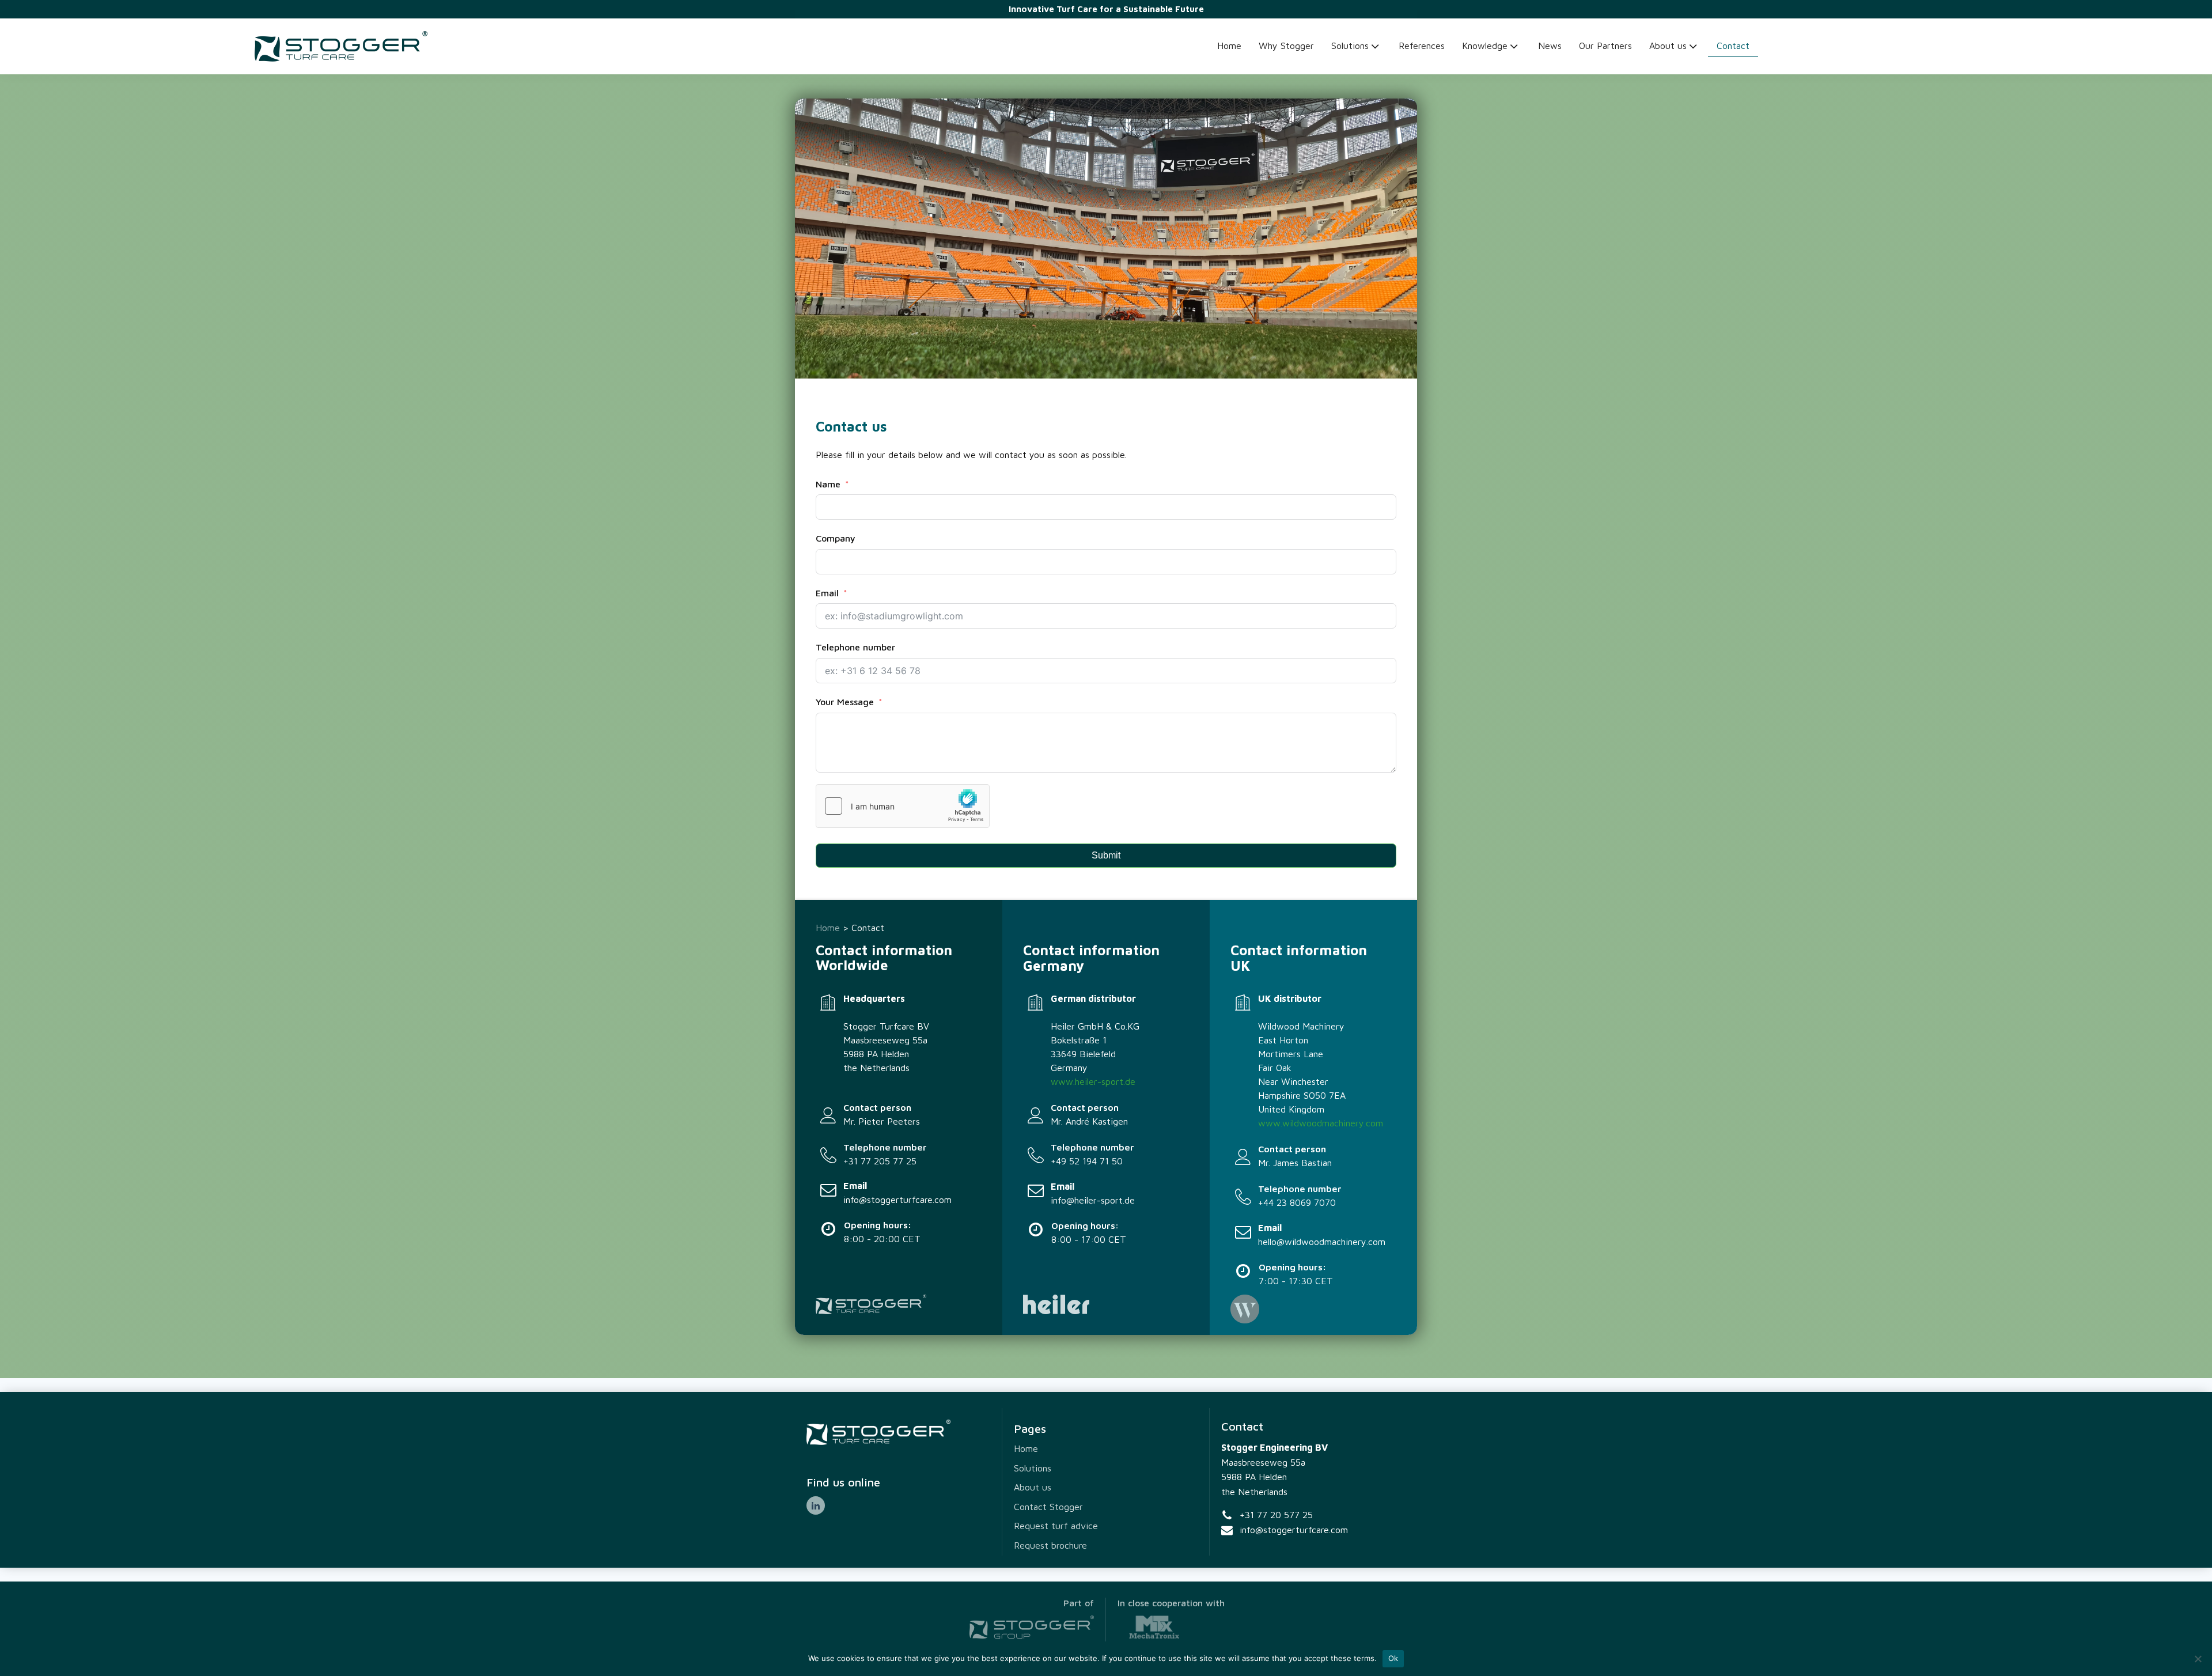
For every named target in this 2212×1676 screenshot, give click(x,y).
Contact (1733, 46)
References (1422, 46)
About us (1668, 46)
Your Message (845, 702)
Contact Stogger (1048, 1507)
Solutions (1350, 46)
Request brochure (1050, 1545)
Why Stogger (1286, 46)
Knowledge (1485, 46)
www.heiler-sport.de (1093, 1081)
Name (828, 484)
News (1550, 46)
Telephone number (855, 647)
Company (836, 538)
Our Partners (1605, 46)
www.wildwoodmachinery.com (1321, 1123)
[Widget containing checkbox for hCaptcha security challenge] (903, 806)
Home (1229, 46)
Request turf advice (1056, 1526)
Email (827, 593)
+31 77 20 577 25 (1276, 1515)
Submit (1106, 855)
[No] (2198, 1659)
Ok (1393, 1658)
